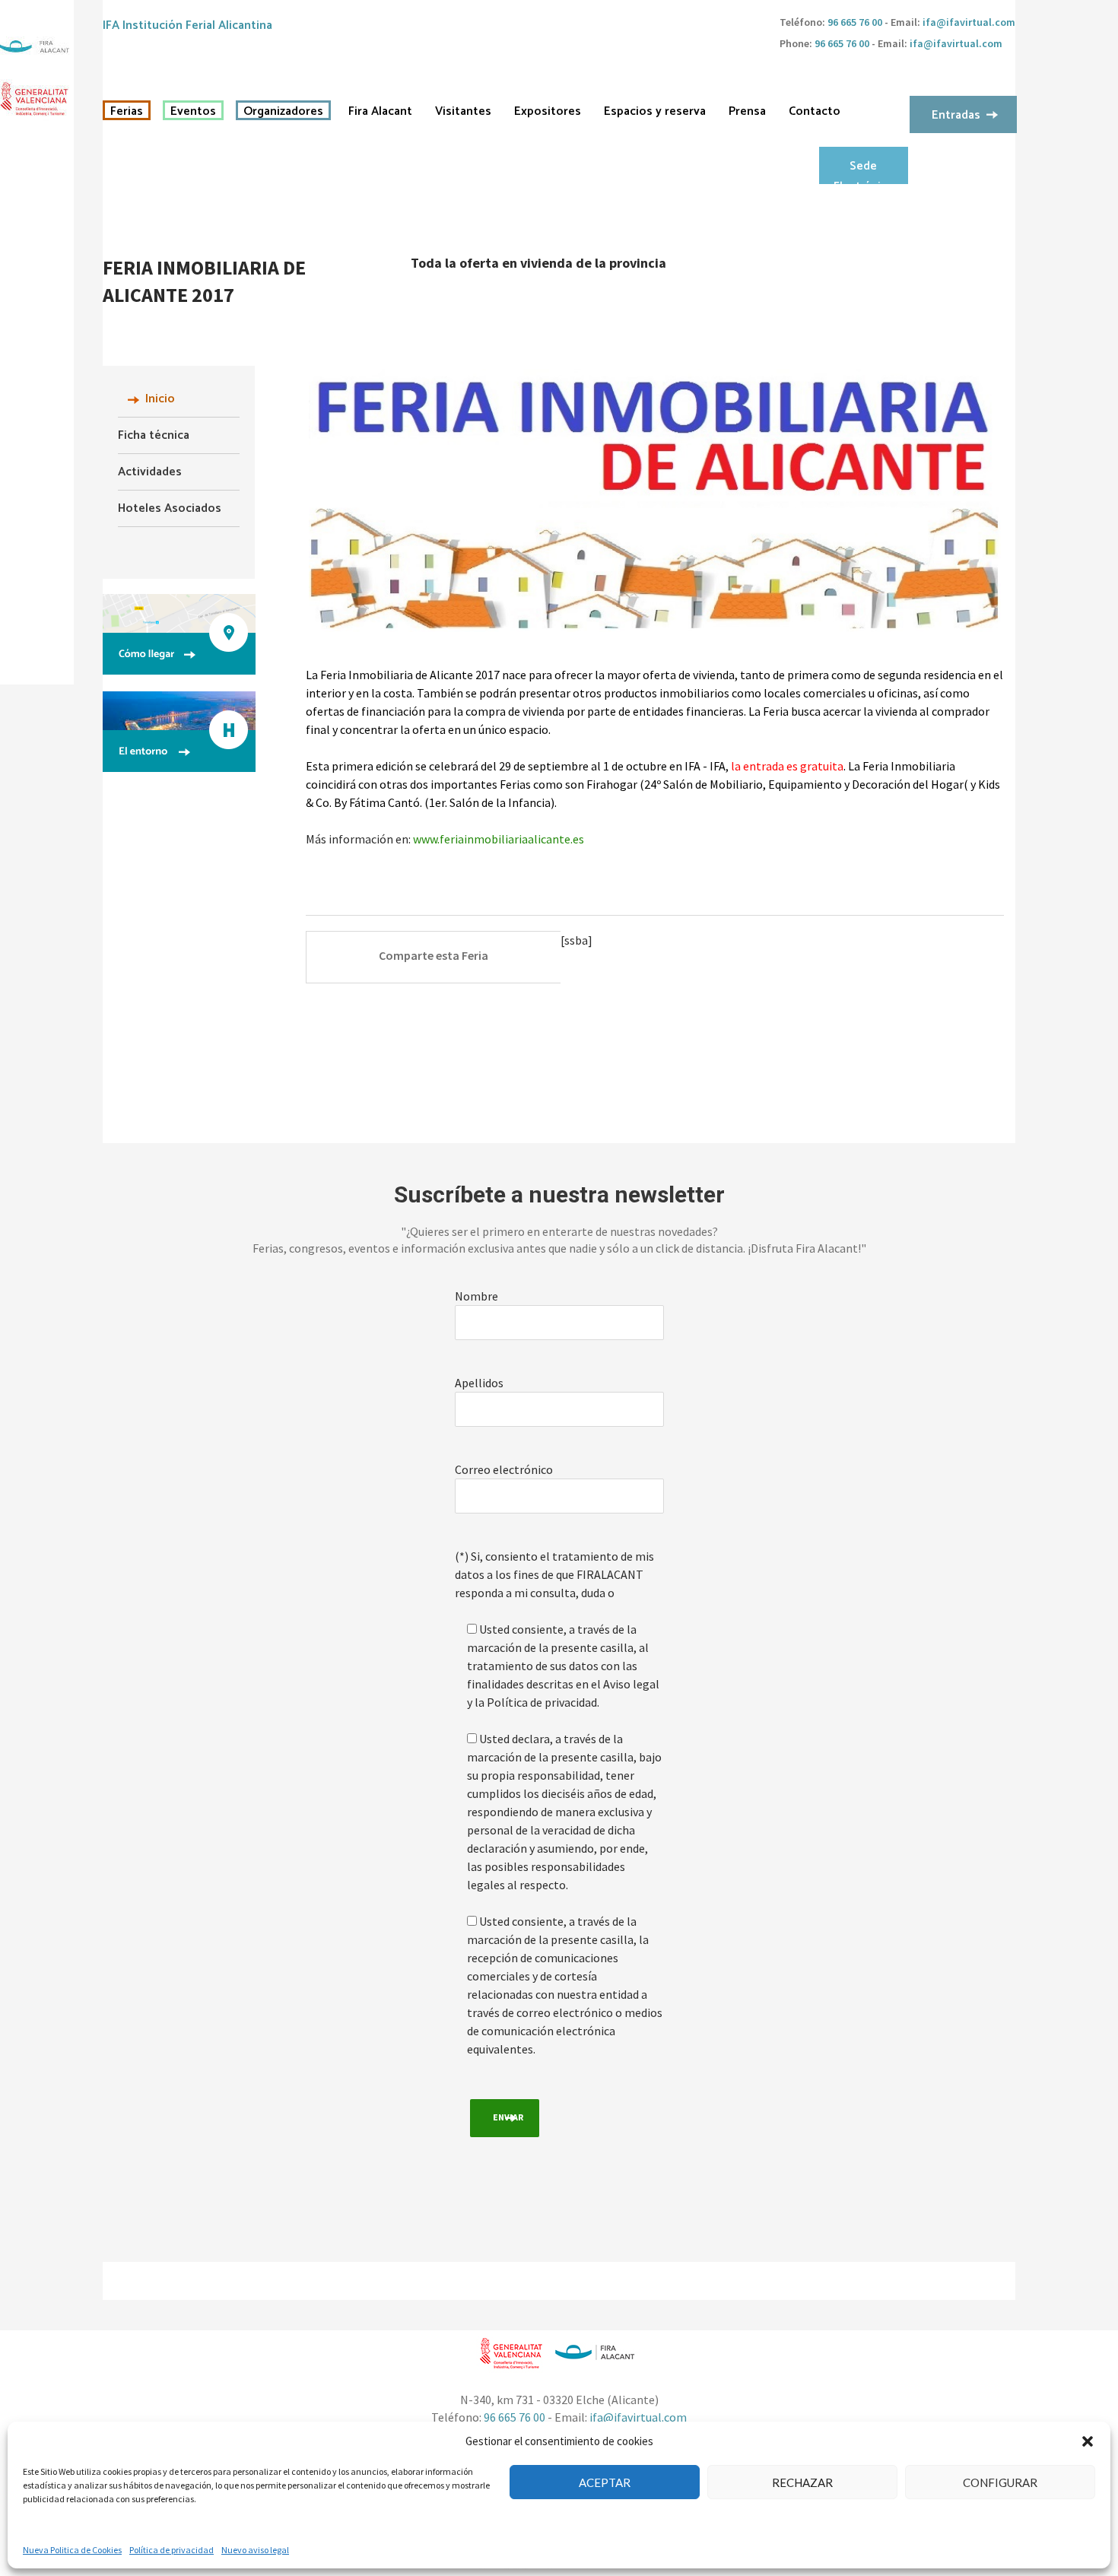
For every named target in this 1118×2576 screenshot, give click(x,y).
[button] (1088, 2441)
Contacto (815, 112)
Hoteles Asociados (170, 508)
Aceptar (605, 2482)
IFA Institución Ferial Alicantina (187, 25)
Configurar (1000, 2482)
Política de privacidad (172, 2550)
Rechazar (802, 2482)
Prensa (747, 112)
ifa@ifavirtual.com (969, 22)
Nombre (476, 1296)
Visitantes (463, 112)
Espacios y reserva (655, 112)
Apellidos (479, 1383)
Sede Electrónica (863, 170)
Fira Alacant (380, 112)
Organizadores (283, 112)
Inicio (160, 399)
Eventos (193, 112)
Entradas (956, 115)
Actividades (150, 472)
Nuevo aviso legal (255, 2550)
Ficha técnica (154, 435)
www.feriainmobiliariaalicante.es (499, 839)
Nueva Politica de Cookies (72, 2550)
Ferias (127, 112)
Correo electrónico (504, 1469)
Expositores (548, 112)
